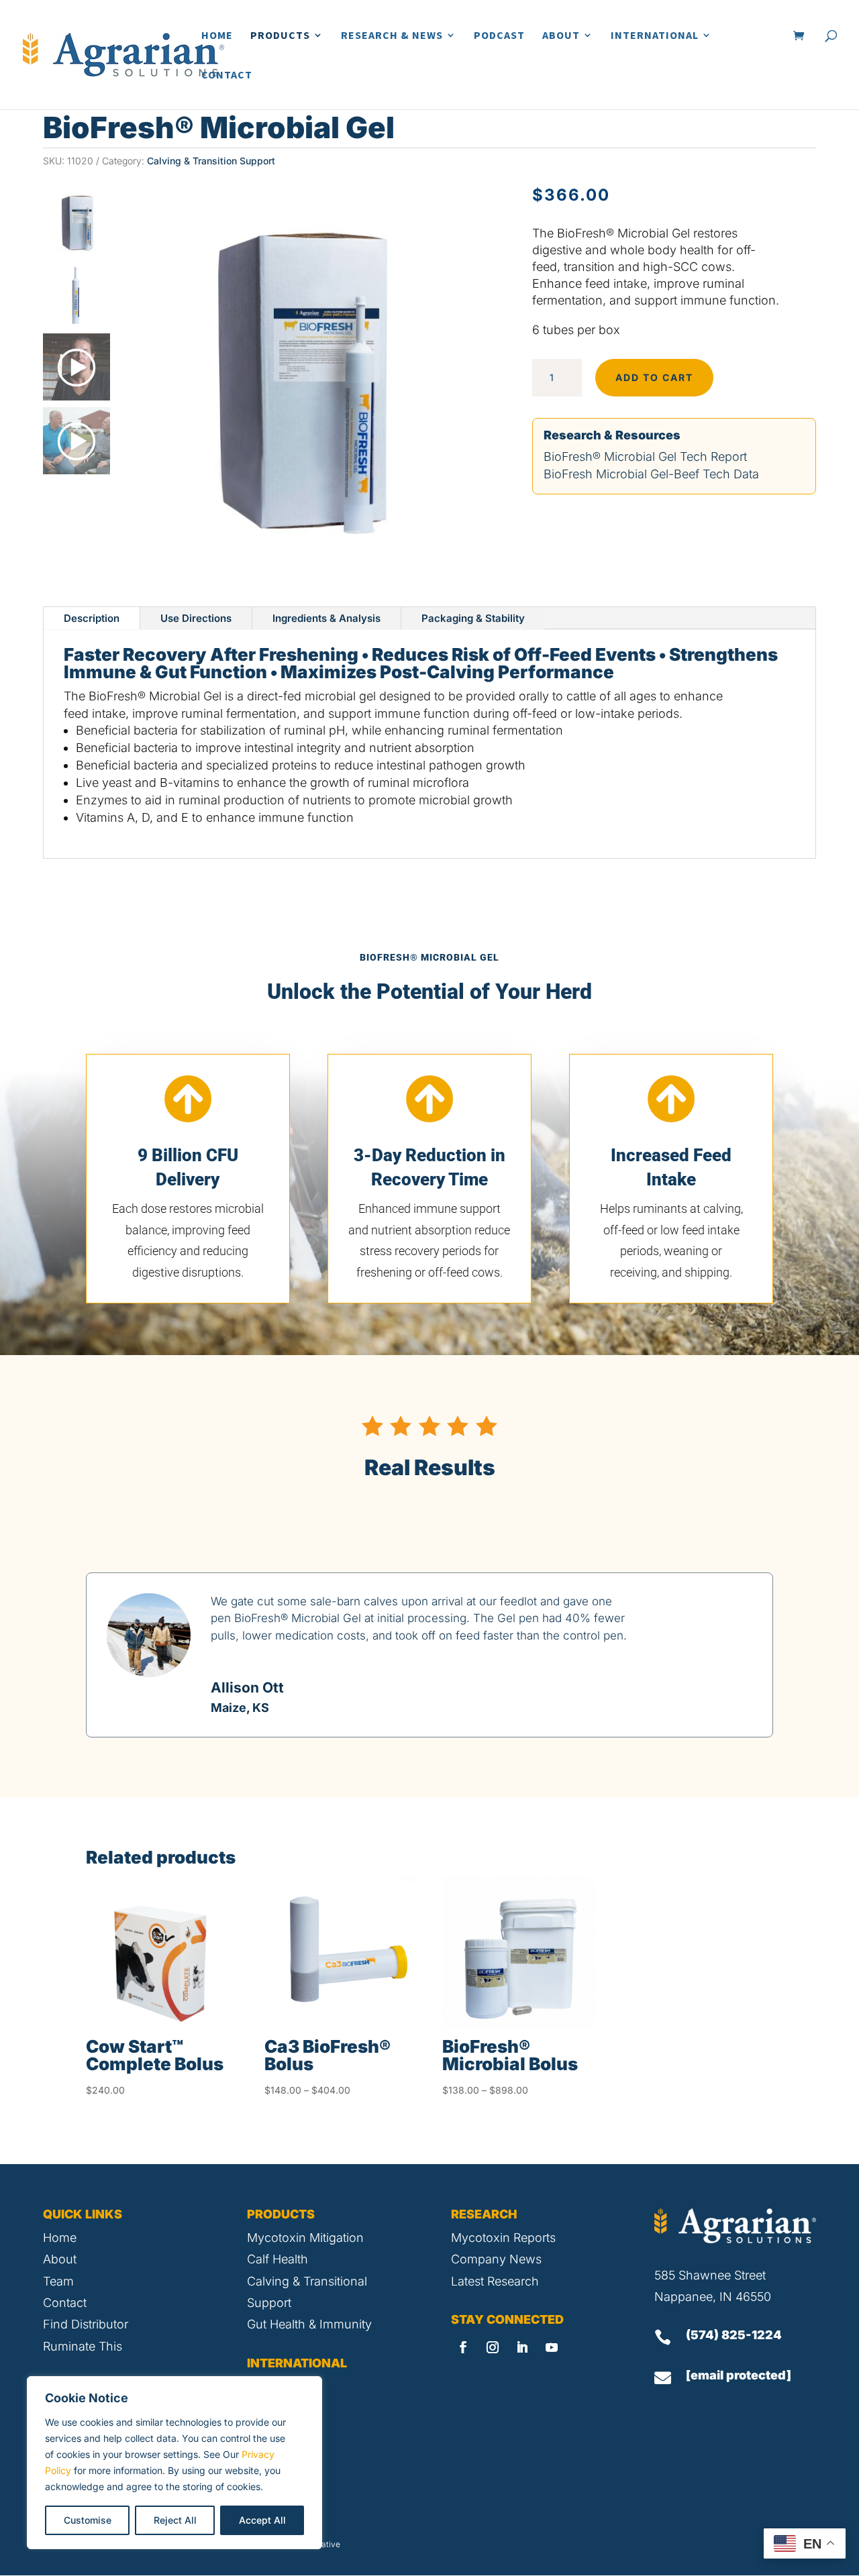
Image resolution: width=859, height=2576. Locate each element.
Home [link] (217, 36)
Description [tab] (92, 618)
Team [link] (58, 2281)
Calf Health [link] (277, 2259)
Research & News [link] (392, 36)
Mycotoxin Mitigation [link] (305, 2238)
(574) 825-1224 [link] (734, 2335)
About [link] (561, 36)
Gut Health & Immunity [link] (309, 2324)
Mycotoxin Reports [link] (503, 2238)
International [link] (655, 36)
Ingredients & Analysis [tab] (326, 618)
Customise (88, 2520)
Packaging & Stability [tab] (473, 618)
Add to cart (654, 377)
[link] (123, 53)
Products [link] (280, 36)
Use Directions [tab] (196, 618)
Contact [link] (227, 75)
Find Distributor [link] (86, 2324)
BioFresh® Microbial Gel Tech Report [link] (645, 457)
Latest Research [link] (495, 2281)
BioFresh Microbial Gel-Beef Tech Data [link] (651, 474)
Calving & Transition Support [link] (211, 161)
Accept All (262, 2520)
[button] (463, 2347)
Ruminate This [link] (83, 2346)
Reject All (175, 2520)
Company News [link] (496, 2259)
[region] (174, 2463)
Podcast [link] (499, 36)
